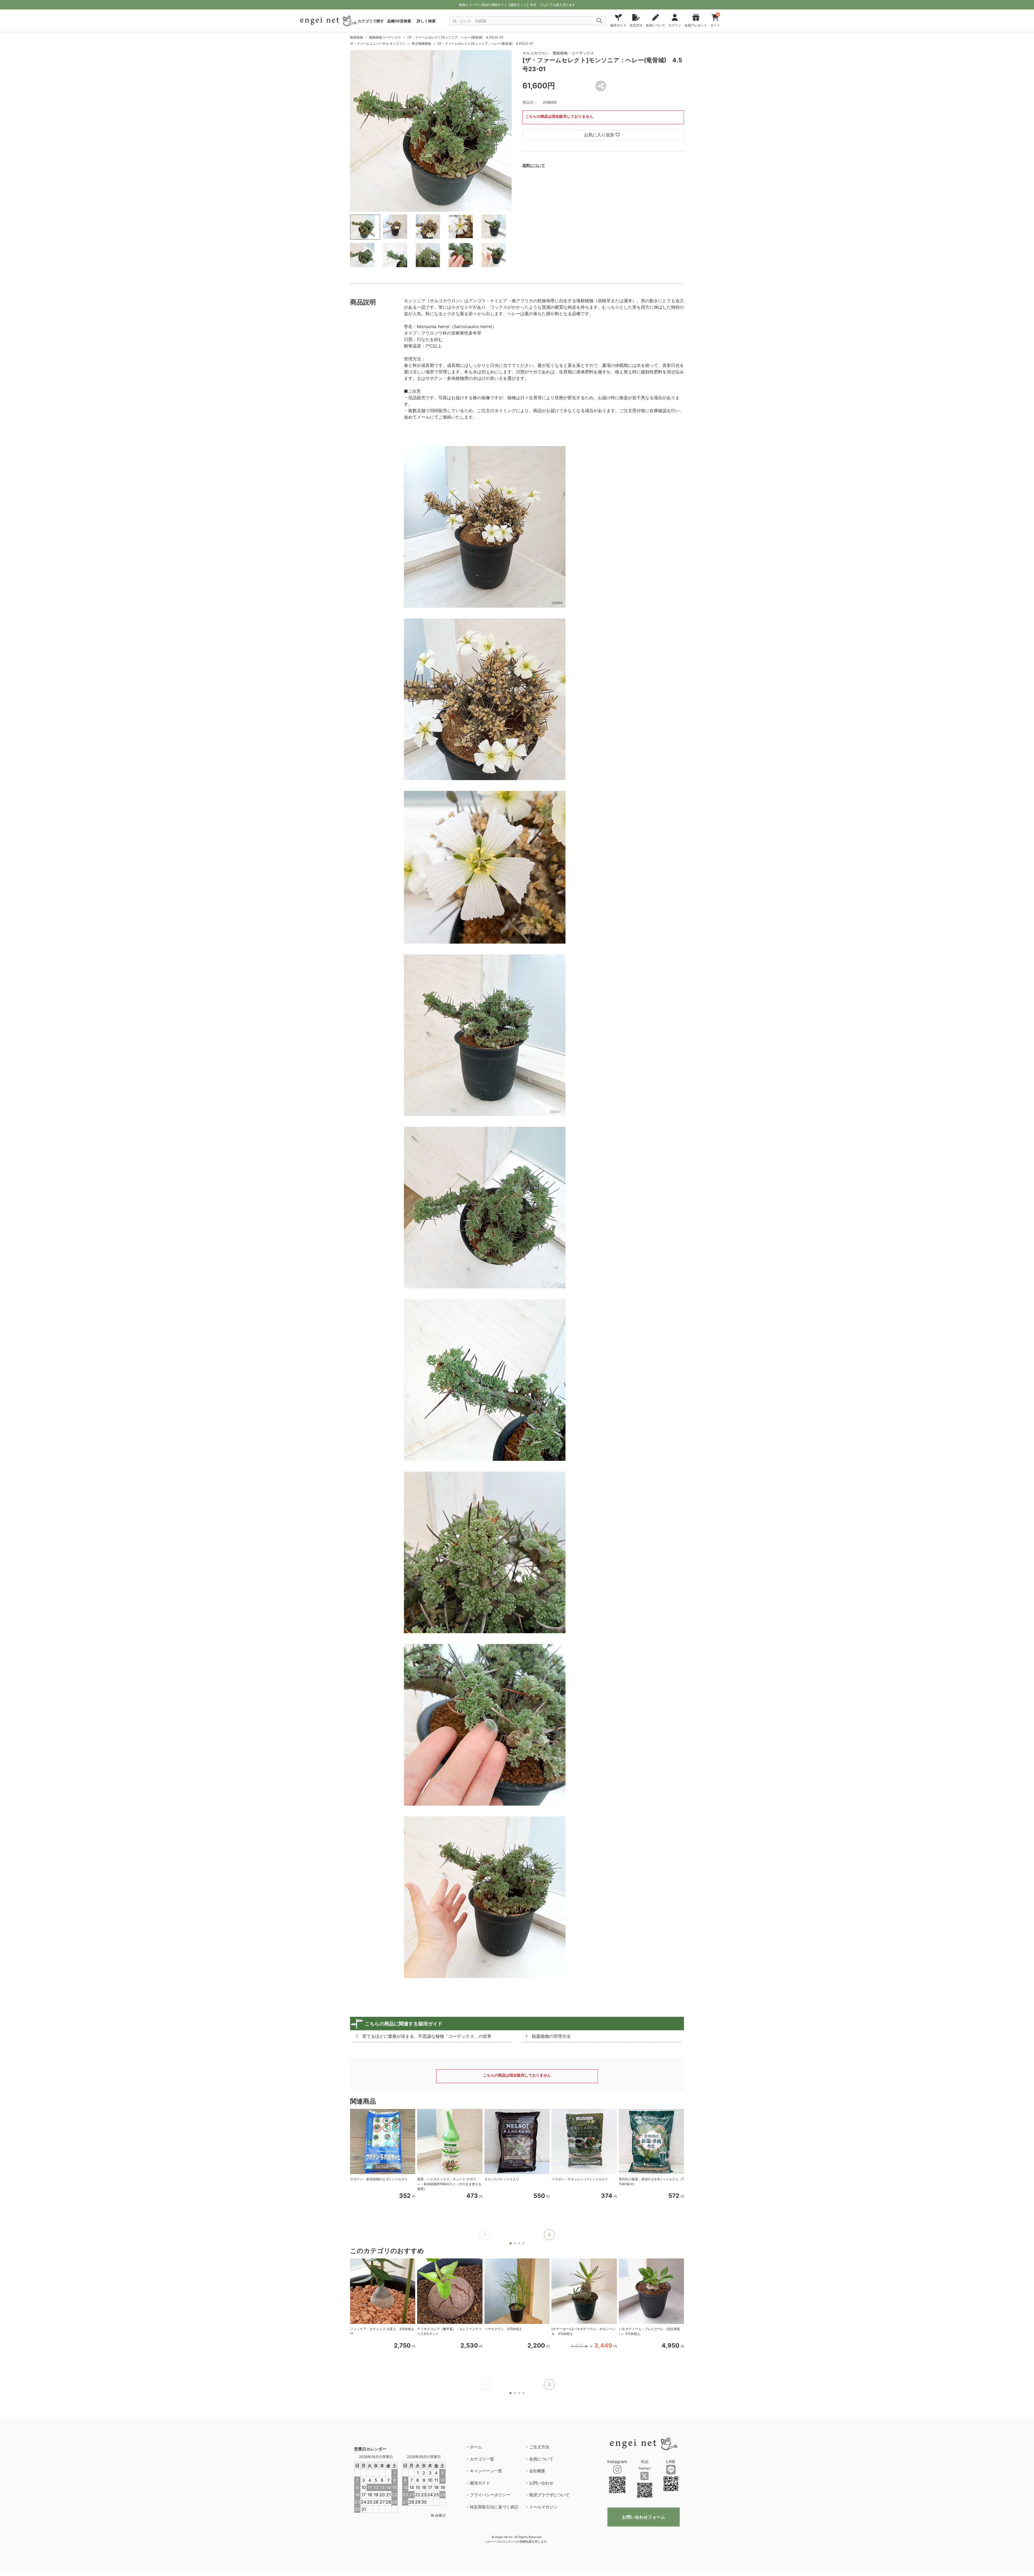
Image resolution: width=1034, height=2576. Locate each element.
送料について (534, 165)
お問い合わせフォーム (644, 2517)
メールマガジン (543, 2507)
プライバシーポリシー (490, 2495)
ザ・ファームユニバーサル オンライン (378, 44)
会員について (541, 2459)
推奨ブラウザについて (549, 2495)
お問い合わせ (541, 2483)
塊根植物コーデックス (385, 37)
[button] (549, 2235)
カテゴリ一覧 (482, 2459)
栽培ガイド (480, 2483)
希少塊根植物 (421, 44)
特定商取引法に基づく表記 (494, 2507)
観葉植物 (357, 37)
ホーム (476, 2447)
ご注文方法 (539, 2447)
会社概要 (537, 2471)
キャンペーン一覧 (486, 2471)
